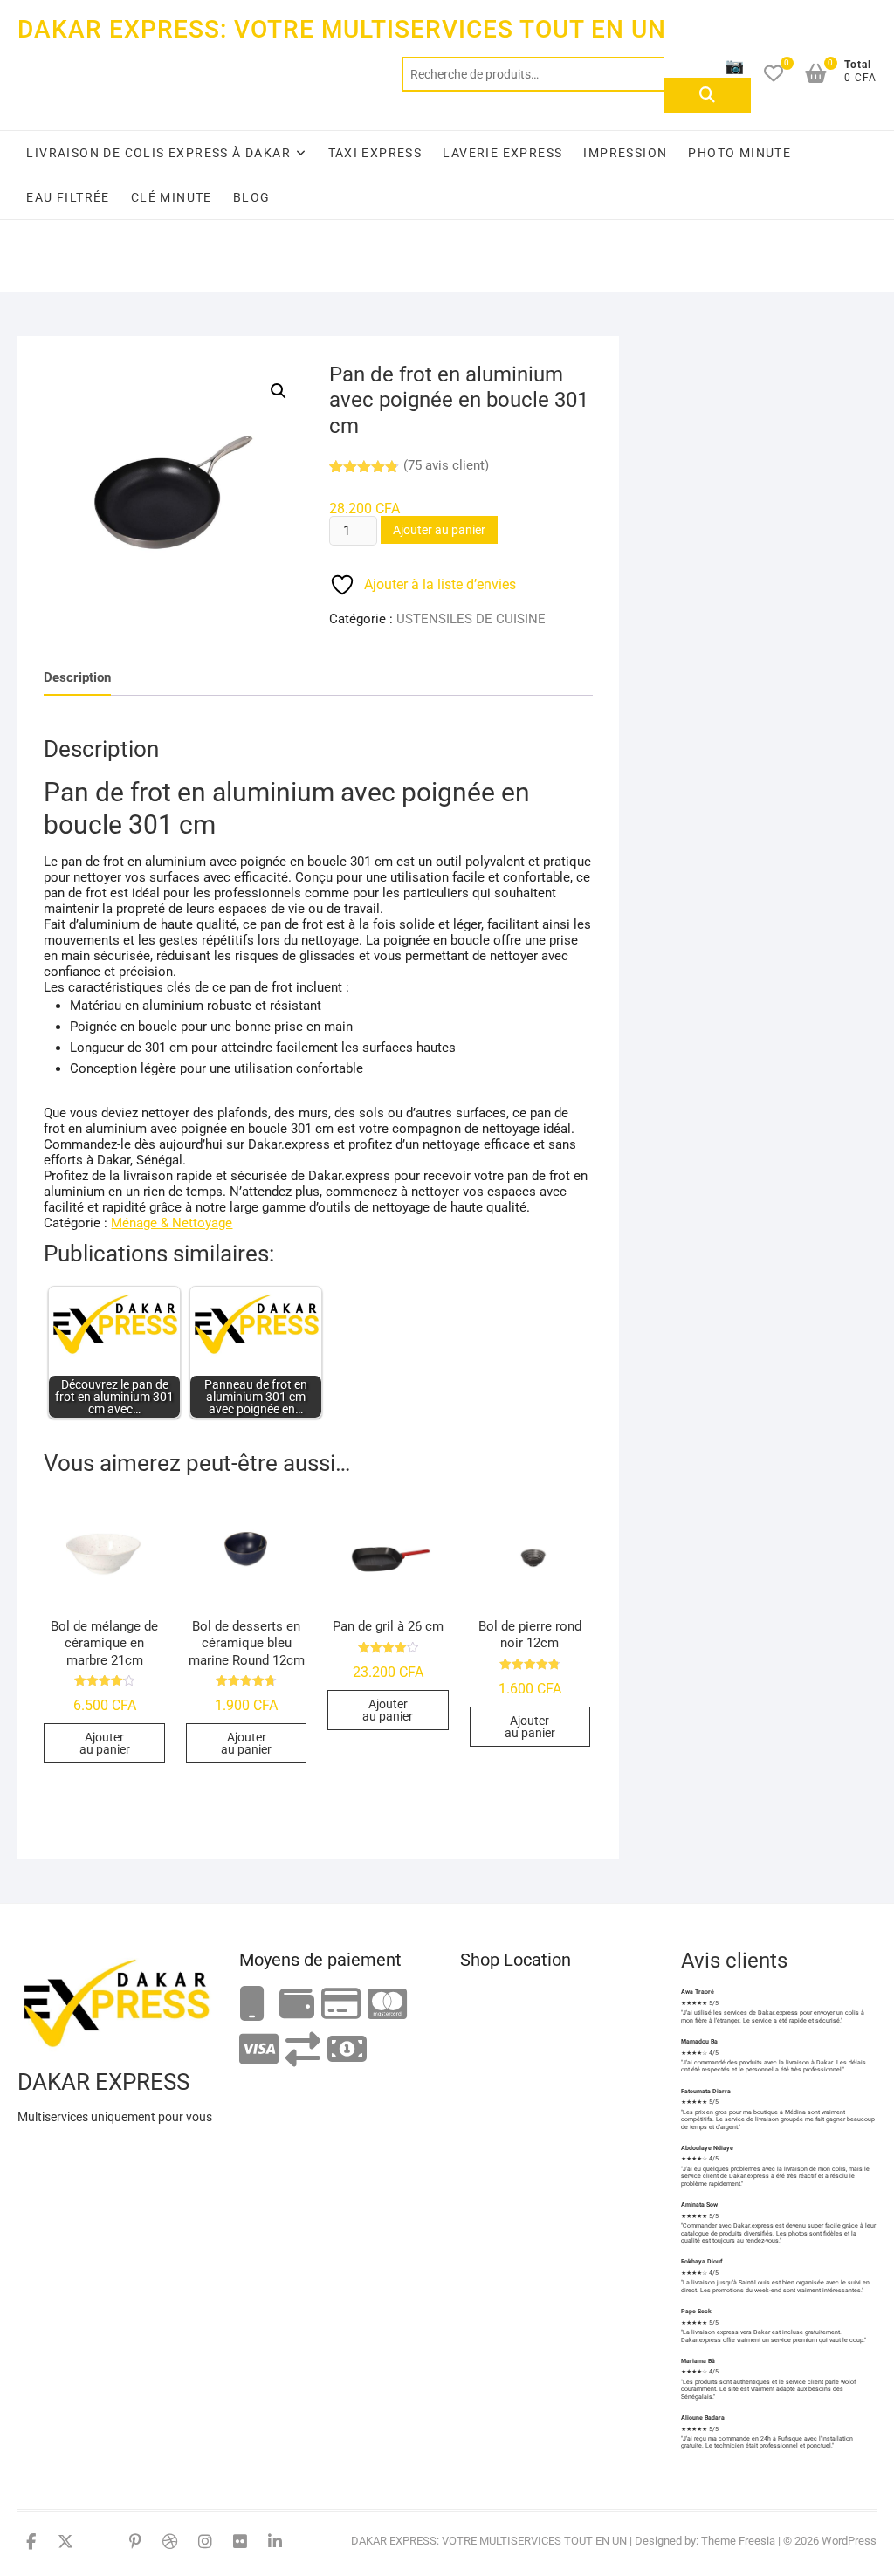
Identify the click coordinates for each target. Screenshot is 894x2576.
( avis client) (446, 465)
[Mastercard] (387, 2005)
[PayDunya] (347, 2050)
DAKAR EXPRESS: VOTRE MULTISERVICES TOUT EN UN (342, 29)
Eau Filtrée (68, 197)
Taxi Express (375, 153)
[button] (279, 391)
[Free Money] (297, 2005)
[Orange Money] (252, 2005)
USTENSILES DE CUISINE (471, 619)
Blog (252, 197)
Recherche (707, 95)
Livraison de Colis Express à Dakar (158, 153)
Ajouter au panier (439, 530)
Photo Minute (739, 153)
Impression (625, 153)
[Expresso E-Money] (341, 2005)
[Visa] (259, 2050)
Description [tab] (77, 677)
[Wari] (303, 2050)
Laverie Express (502, 153)
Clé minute (172, 197)
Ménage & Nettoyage (172, 1223)
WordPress (849, 2541)
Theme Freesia (738, 2541)
